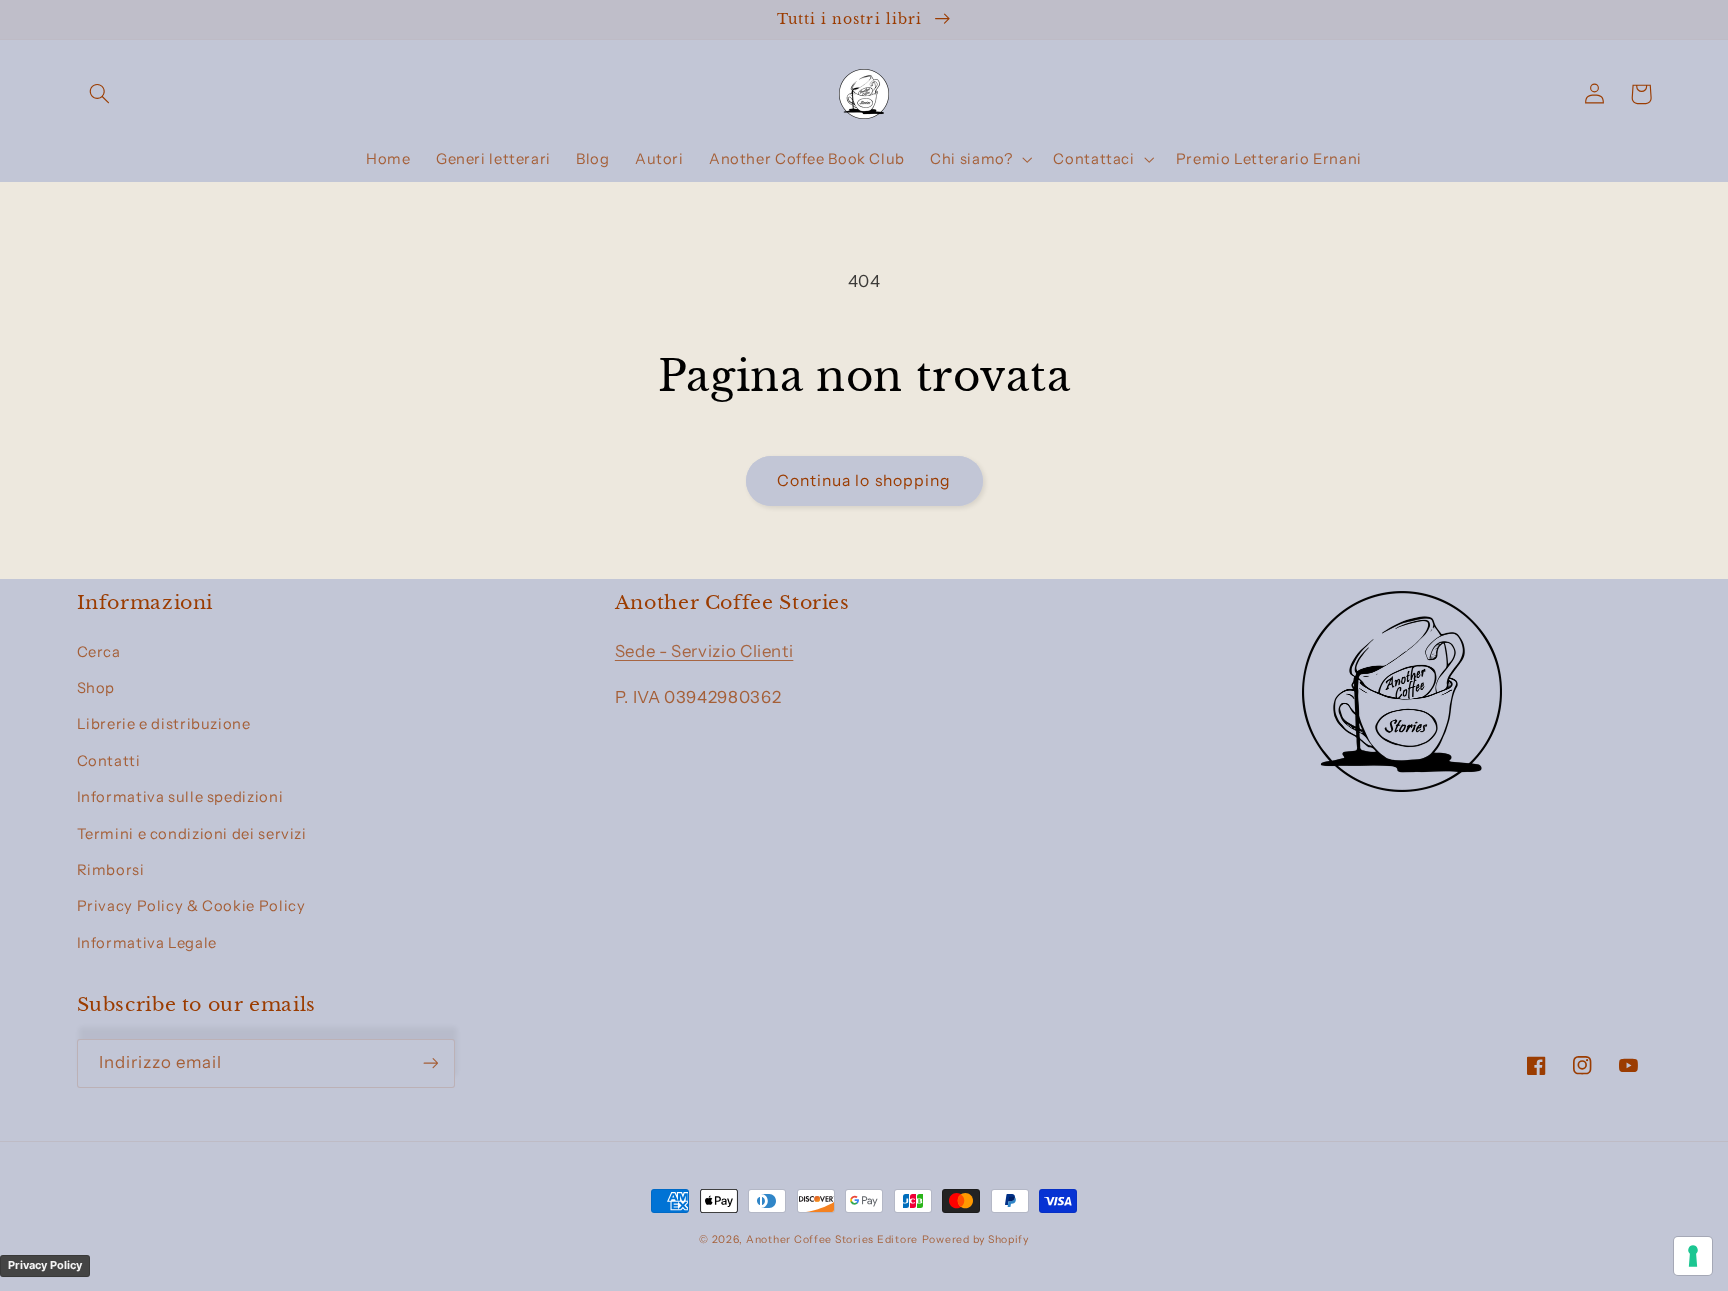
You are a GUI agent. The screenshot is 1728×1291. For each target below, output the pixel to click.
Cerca (99, 652)
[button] (100, 94)
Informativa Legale (147, 943)
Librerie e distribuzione (164, 724)
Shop (96, 688)
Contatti (109, 761)
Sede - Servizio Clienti (704, 651)
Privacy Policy (45, 1265)
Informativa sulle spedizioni (180, 797)
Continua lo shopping (864, 480)
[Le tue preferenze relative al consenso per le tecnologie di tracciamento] (1693, 1256)
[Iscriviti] (430, 1063)
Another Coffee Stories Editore (832, 1239)
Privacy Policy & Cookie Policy (191, 906)
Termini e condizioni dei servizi (192, 834)
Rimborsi (111, 870)
